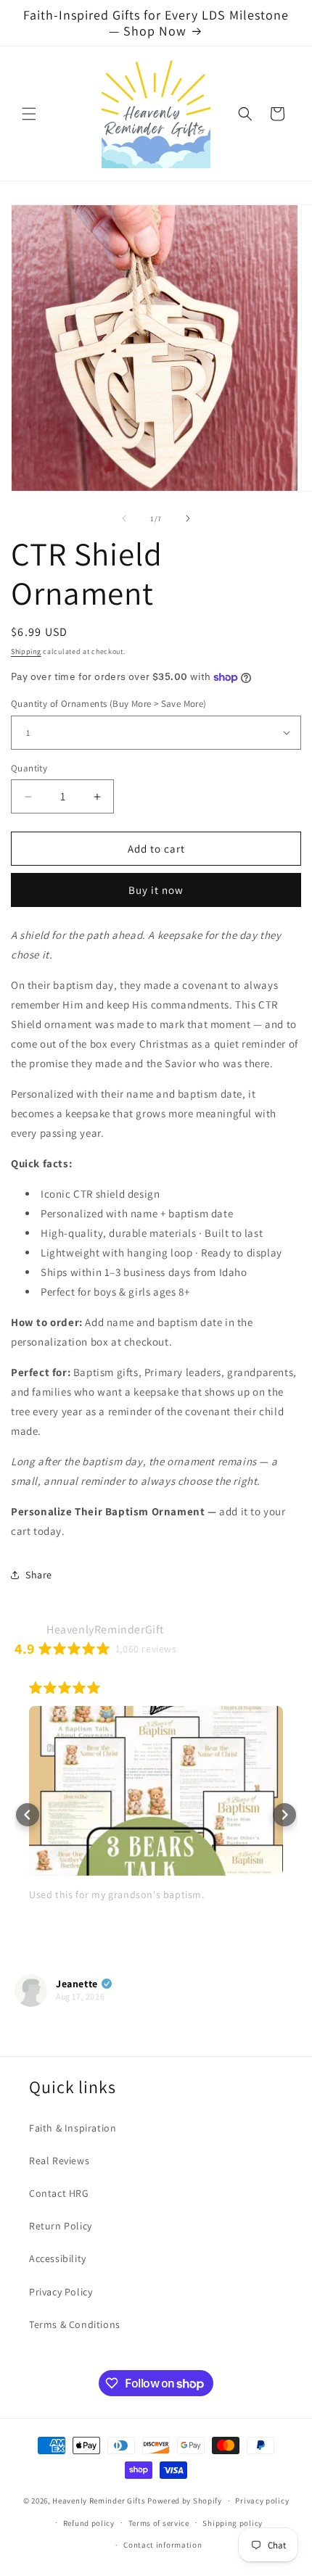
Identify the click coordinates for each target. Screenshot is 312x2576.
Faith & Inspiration (73, 2128)
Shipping (26, 651)
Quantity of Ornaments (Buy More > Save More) (109, 704)
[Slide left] (124, 518)
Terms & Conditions (75, 2324)
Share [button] (39, 1575)
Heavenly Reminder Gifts (99, 2501)
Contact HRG (59, 2193)
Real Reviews (59, 2161)
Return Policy (61, 2226)
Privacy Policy (61, 2292)
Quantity (29, 768)
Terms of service (159, 2523)
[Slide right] (188, 518)
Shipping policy (233, 2523)
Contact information (163, 2545)
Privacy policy (262, 2501)
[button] (29, 114)
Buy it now (156, 890)
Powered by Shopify (185, 2501)
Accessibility (58, 2258)
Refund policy (89, 2523)
